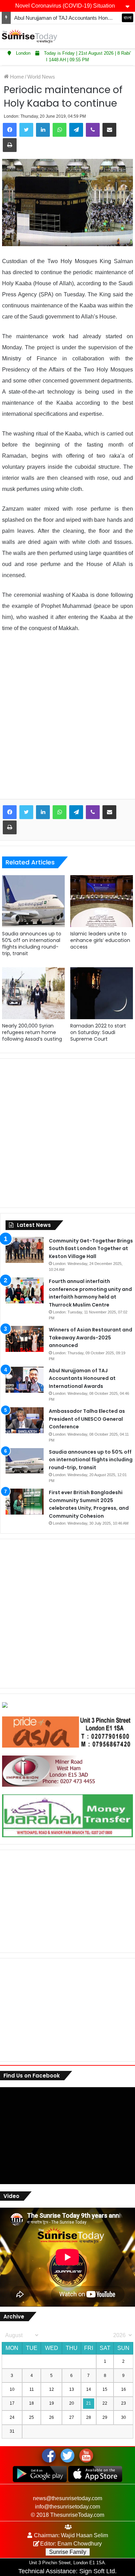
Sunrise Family (68, 2552)
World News (41, 77)
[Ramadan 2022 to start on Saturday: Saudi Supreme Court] (102, 993)
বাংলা (128, 18)
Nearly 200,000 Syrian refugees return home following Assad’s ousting (32, 1032)
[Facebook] (10, 130)
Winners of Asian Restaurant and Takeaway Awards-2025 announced (91, 1338)
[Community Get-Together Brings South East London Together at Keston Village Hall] (25, 1250)
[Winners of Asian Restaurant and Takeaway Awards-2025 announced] (25, 1339)
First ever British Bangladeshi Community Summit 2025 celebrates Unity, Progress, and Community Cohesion (89, 1504)
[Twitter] (26, 130)
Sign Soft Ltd (97, 2571)
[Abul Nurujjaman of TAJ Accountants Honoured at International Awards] (25, 1380)
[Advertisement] (67, 721)
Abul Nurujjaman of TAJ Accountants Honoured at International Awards (82, 1378)
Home (16, 77)
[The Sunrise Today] (29, 36)
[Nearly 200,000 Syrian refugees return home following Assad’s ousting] (33, 993)
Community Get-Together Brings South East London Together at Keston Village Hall (91, 1249)
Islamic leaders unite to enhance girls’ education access (100, 940)
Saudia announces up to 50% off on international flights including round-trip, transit (32, 944)
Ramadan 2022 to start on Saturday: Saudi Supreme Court (98, 1032)
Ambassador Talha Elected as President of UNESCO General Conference (87, 1419)
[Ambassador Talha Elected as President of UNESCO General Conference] (25, 1420)
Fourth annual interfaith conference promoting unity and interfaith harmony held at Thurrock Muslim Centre (90, 1293)
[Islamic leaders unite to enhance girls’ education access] (102, 901)
